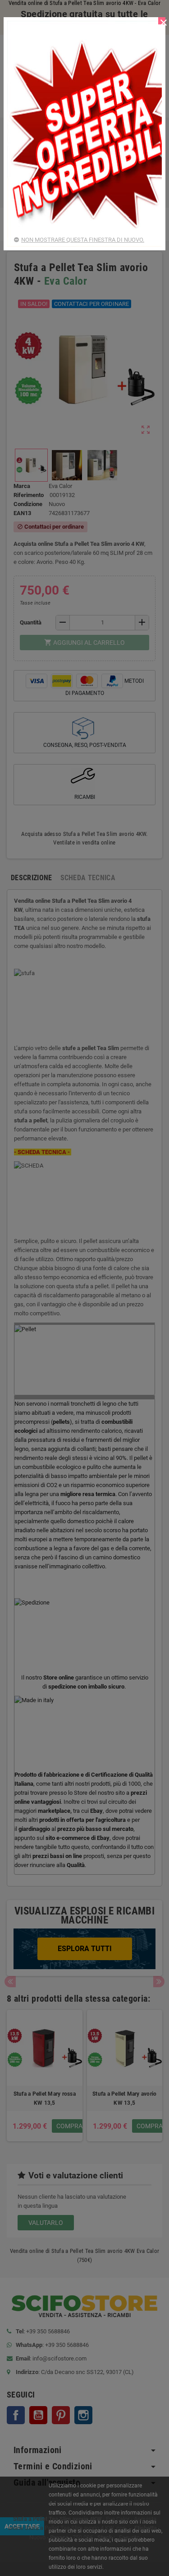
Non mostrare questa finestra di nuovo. (83, 240)
